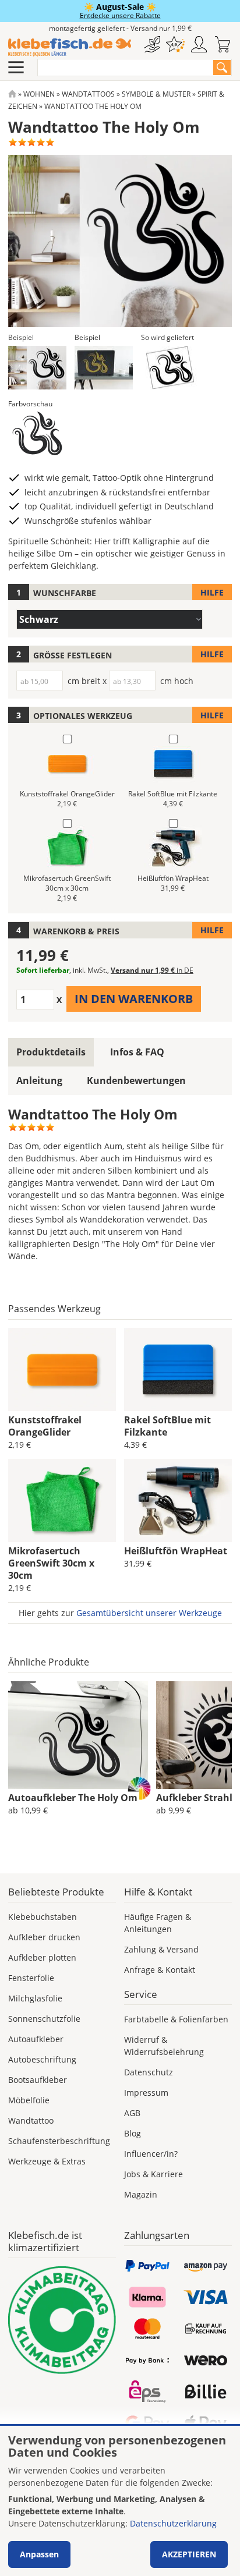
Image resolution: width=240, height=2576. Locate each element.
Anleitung (39, 1080)
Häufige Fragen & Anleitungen (158, 1923)
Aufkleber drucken (44, 1937)
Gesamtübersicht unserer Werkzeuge (149, 1613)
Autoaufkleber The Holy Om (73, 1798)
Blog (133, 2133)
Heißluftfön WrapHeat (176, 1551)
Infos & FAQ (137, 1052)
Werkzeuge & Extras (47, 2161)
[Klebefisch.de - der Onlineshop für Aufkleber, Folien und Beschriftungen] (12, 94)
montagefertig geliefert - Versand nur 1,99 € (120, 28)
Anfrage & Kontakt (160, 1970)
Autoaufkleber (36, 2039)
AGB (132, 2113)
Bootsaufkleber (38, 2080)
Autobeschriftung (42, 2059)
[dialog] (120, 2501)
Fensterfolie (31, 1978)
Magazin (141, 2194)
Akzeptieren (189, 2554)
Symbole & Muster (156, 94)
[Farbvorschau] (37, 433)
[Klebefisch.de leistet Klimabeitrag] (62, 2320)
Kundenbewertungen (136, 1080)
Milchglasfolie (35, 1998)
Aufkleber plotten (42, 1957)
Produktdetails (51, 1052)
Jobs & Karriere (153, 2174)
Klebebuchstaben (43, 1917)
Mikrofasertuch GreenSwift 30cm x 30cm (51, 1563)
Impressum (146, 2093)
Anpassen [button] (39, 2554)
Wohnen (39, 94)
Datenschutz (149, 2072)
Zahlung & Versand (161, 1949)
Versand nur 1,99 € (152, 970)
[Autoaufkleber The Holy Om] (78, 1735)
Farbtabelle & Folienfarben (176, 2019)
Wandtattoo (31, 2120)
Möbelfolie (29, 2100)
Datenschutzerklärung (173, 2523)
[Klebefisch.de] (70, 47)
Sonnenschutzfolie (44, 2019)
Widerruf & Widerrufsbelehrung (164, 2046)
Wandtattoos (88, 94)
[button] (37, 368)
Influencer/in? (151, 2154)
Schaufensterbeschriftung (59, 2141)
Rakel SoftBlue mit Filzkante (167, 1426)
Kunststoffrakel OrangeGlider (45, 1426)
